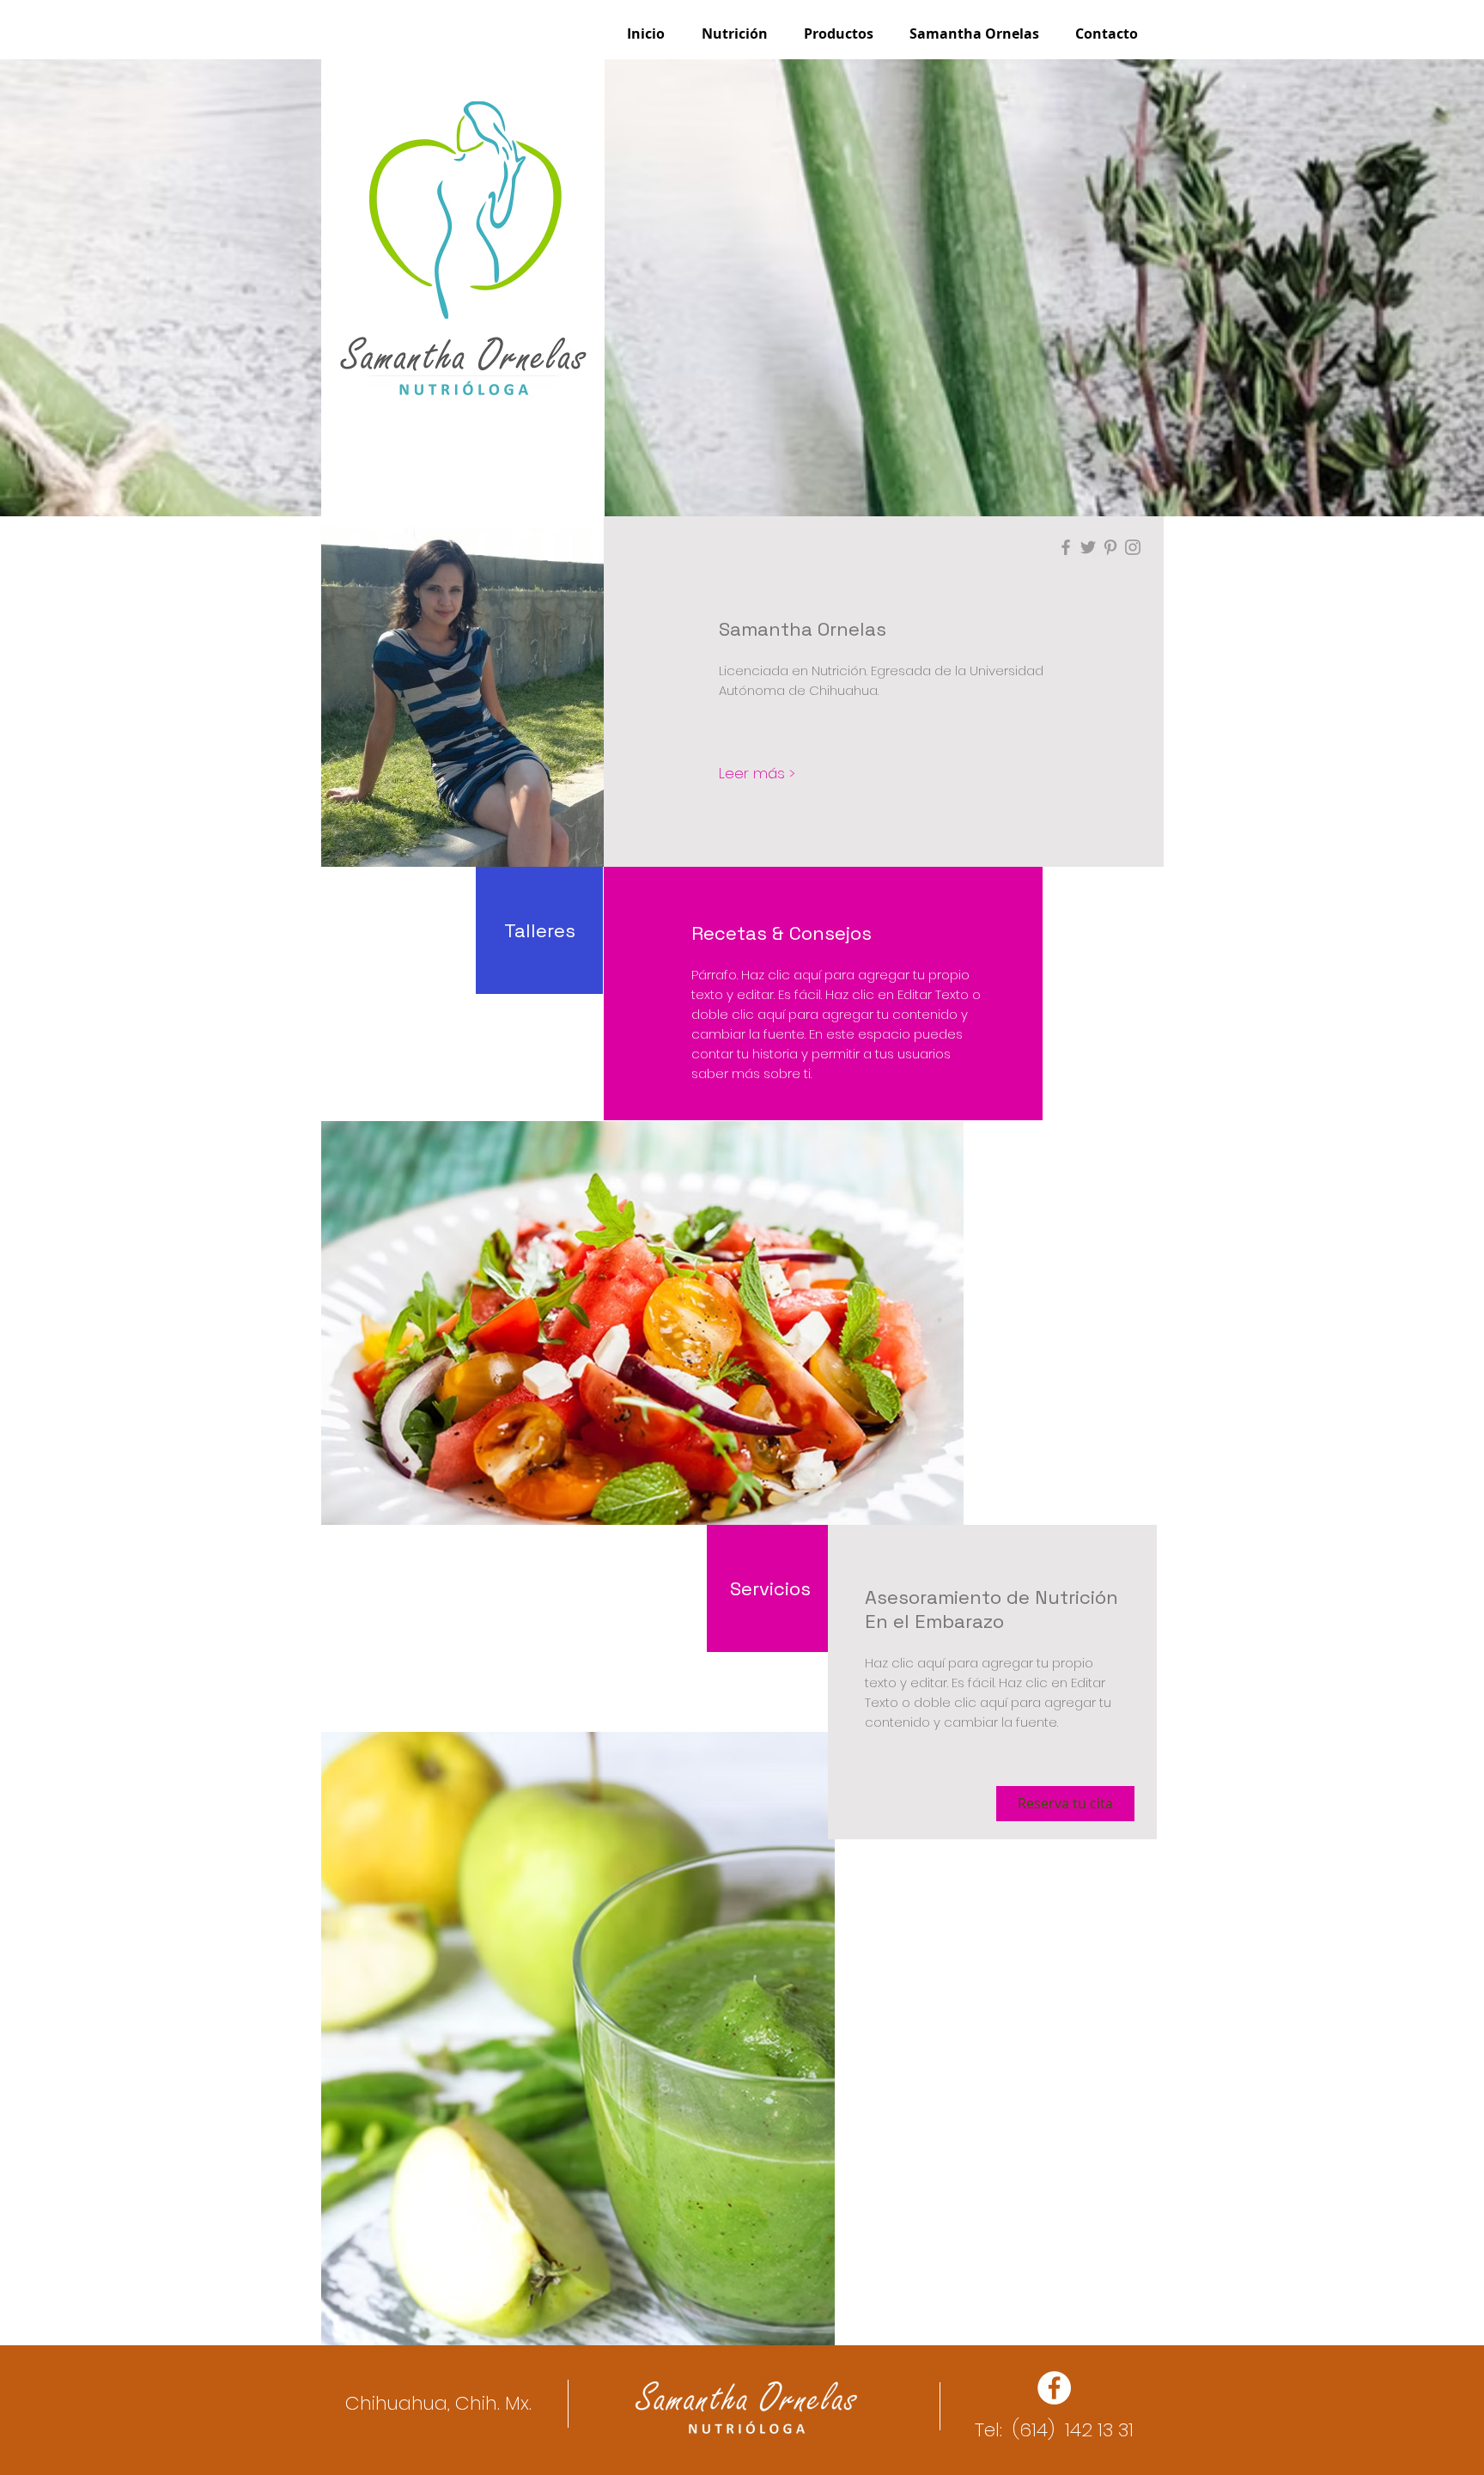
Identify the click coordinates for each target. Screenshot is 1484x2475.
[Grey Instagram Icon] (1133, 547)
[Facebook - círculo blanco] (1054, 2388)
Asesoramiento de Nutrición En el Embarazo (991, 1609)
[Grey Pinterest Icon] (1110, 547)
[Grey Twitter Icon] (1088, 547)
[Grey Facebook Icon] (1066, 547)
